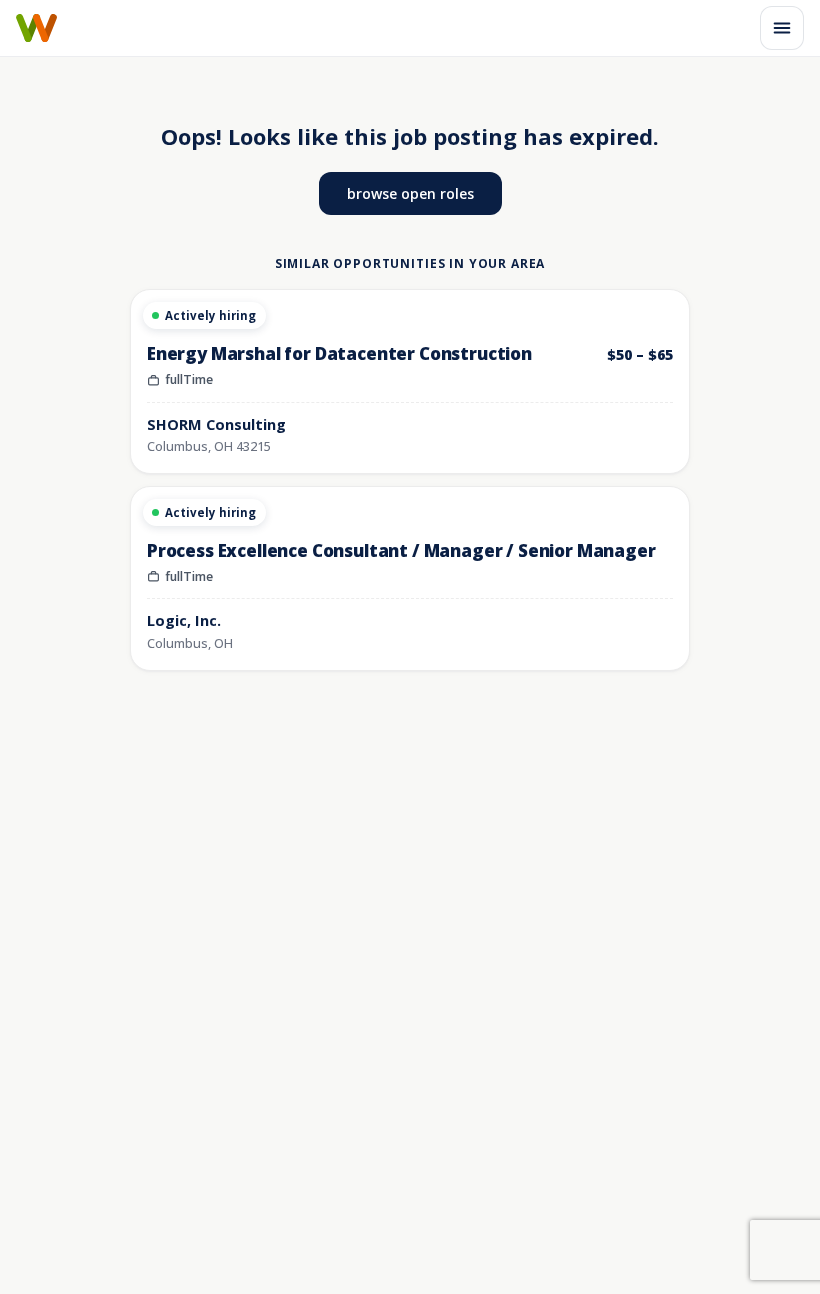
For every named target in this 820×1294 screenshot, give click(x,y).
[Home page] (36, 28)
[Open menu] (782, 28)
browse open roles (410, 193)
